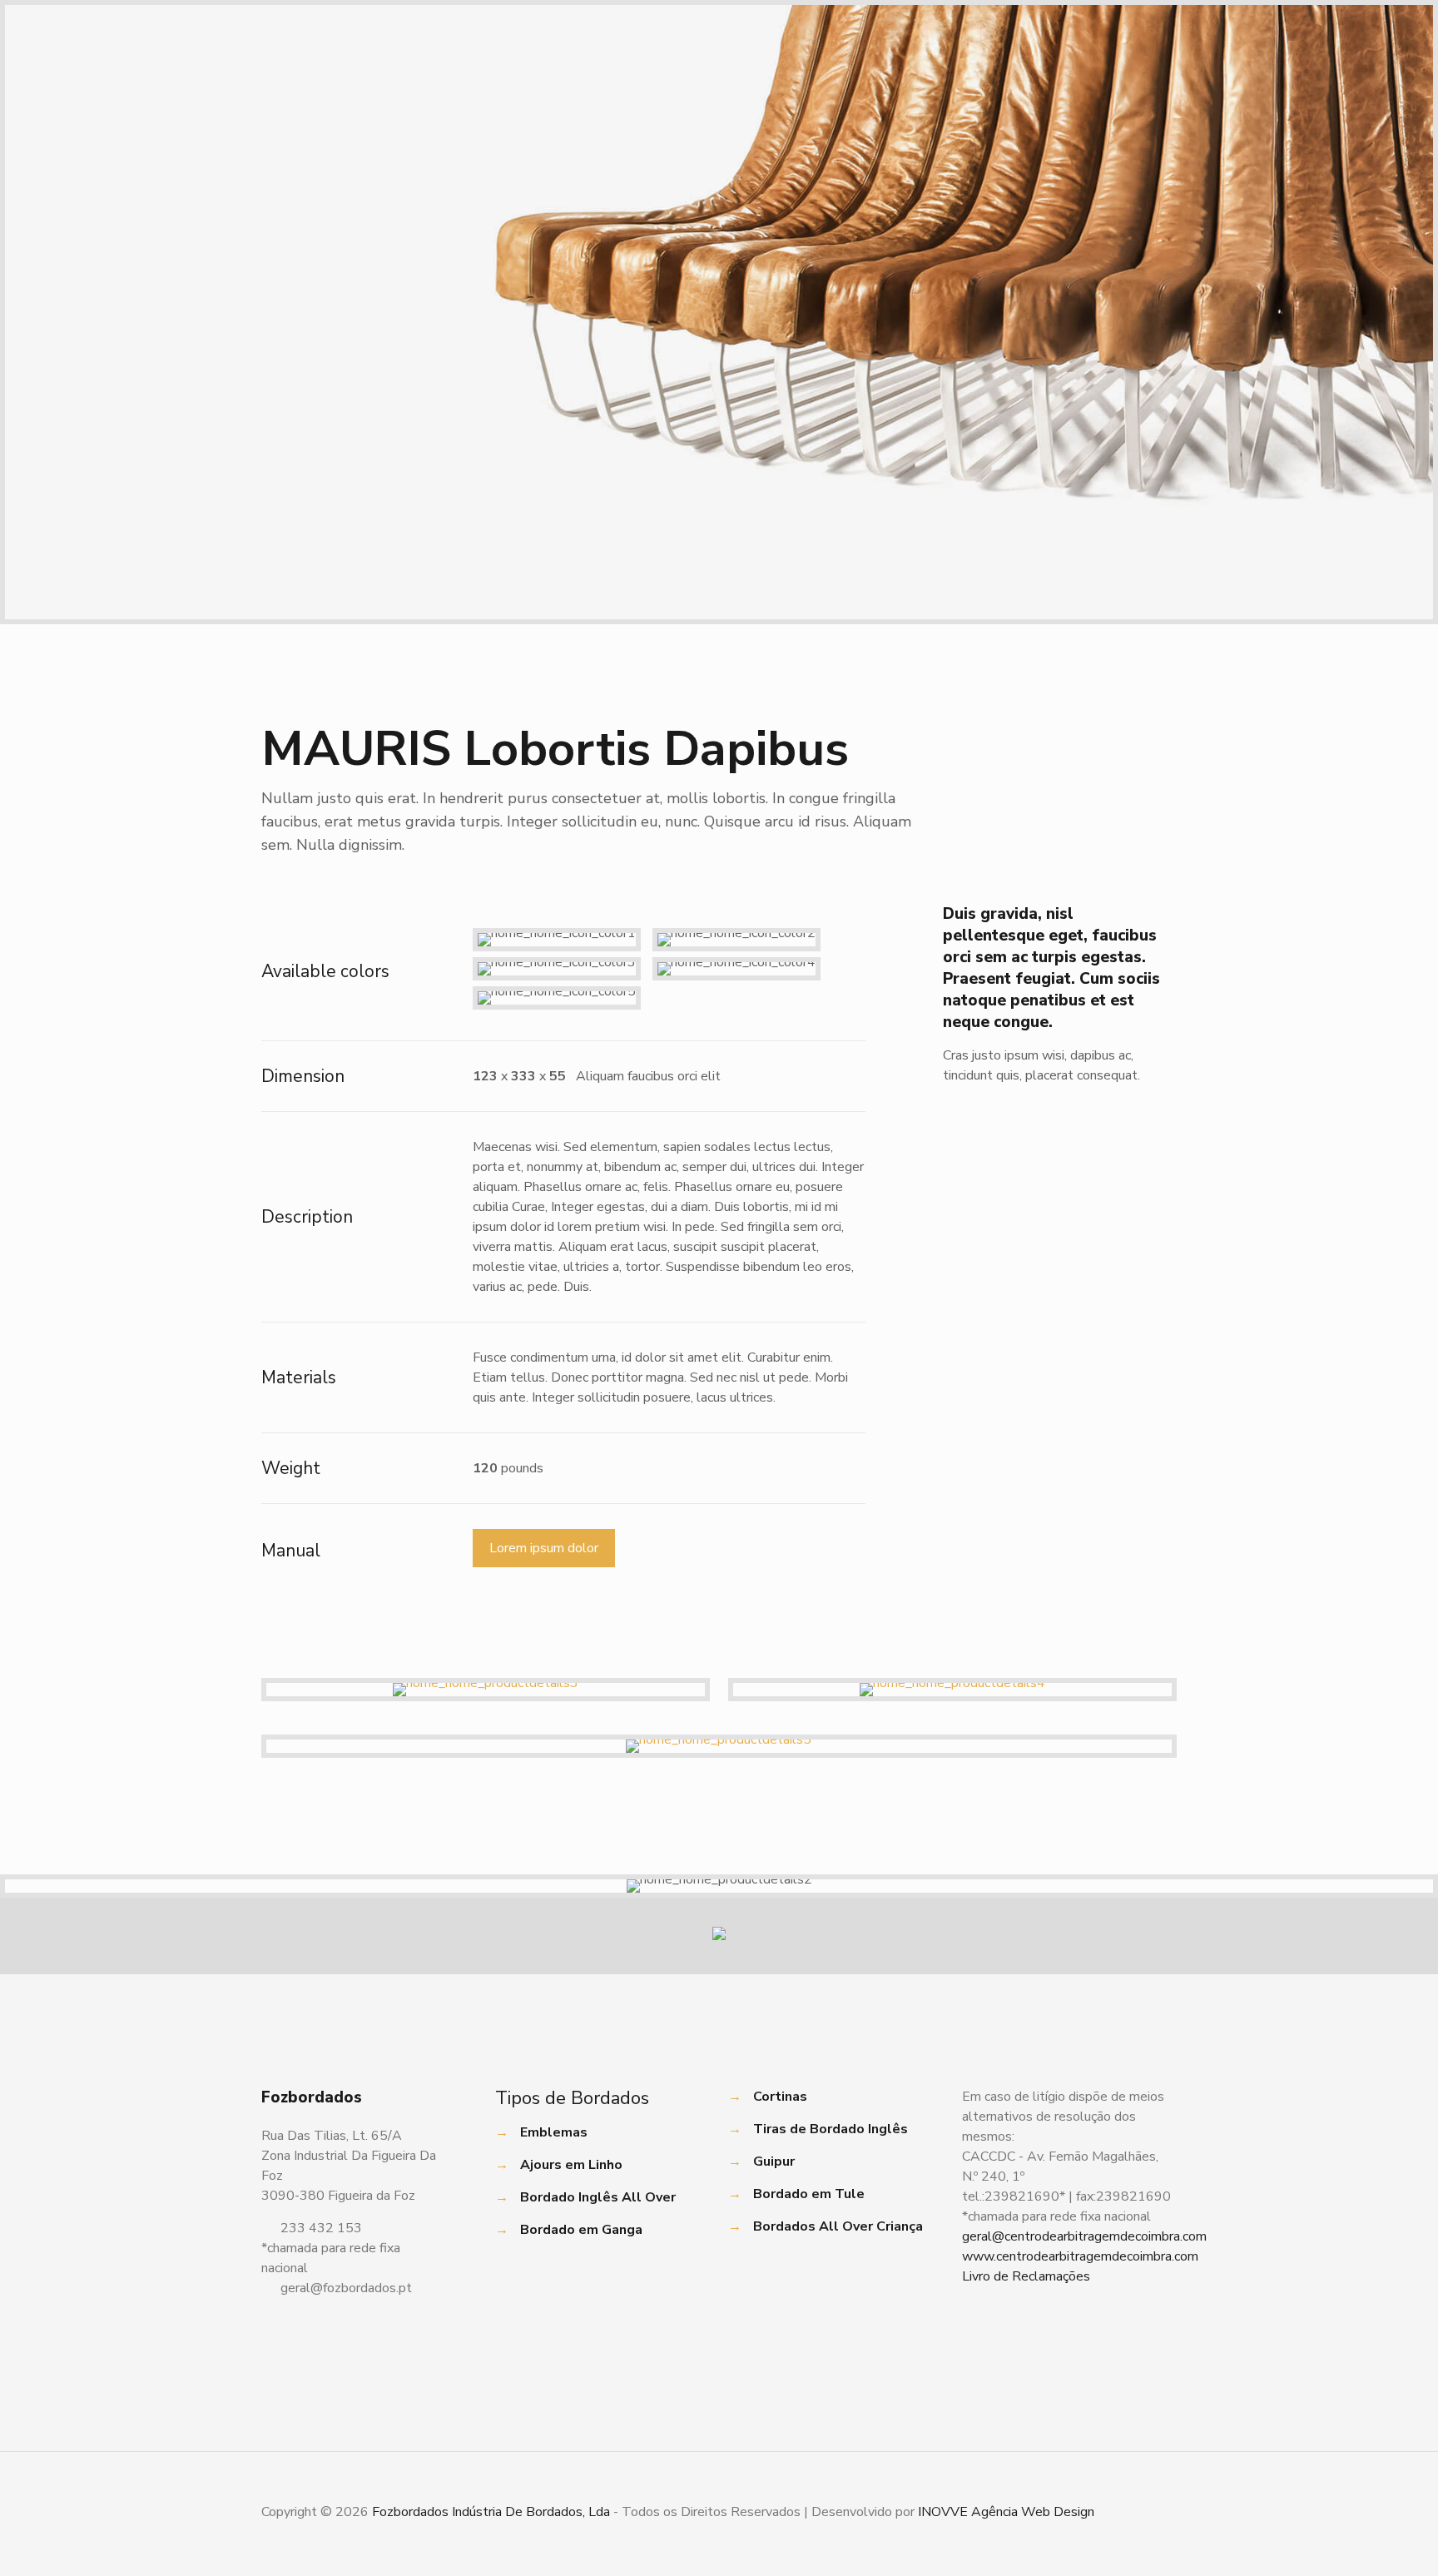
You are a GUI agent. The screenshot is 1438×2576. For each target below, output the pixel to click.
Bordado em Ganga (581, 2230)
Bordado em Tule (809, 2194)
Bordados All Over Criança (838, 2226)
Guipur (774, 2162)
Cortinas (780, 2097)
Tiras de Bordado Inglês (831, 2129)
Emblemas (554, 2132)
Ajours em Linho (571, 2165)
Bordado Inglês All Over (598, 2197)
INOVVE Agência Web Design (1006, 2512)
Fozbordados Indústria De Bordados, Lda (491, 2512)
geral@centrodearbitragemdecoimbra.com (1084, 2236)
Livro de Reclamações (1026, 2276)
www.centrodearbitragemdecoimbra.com (1080, 2256)
